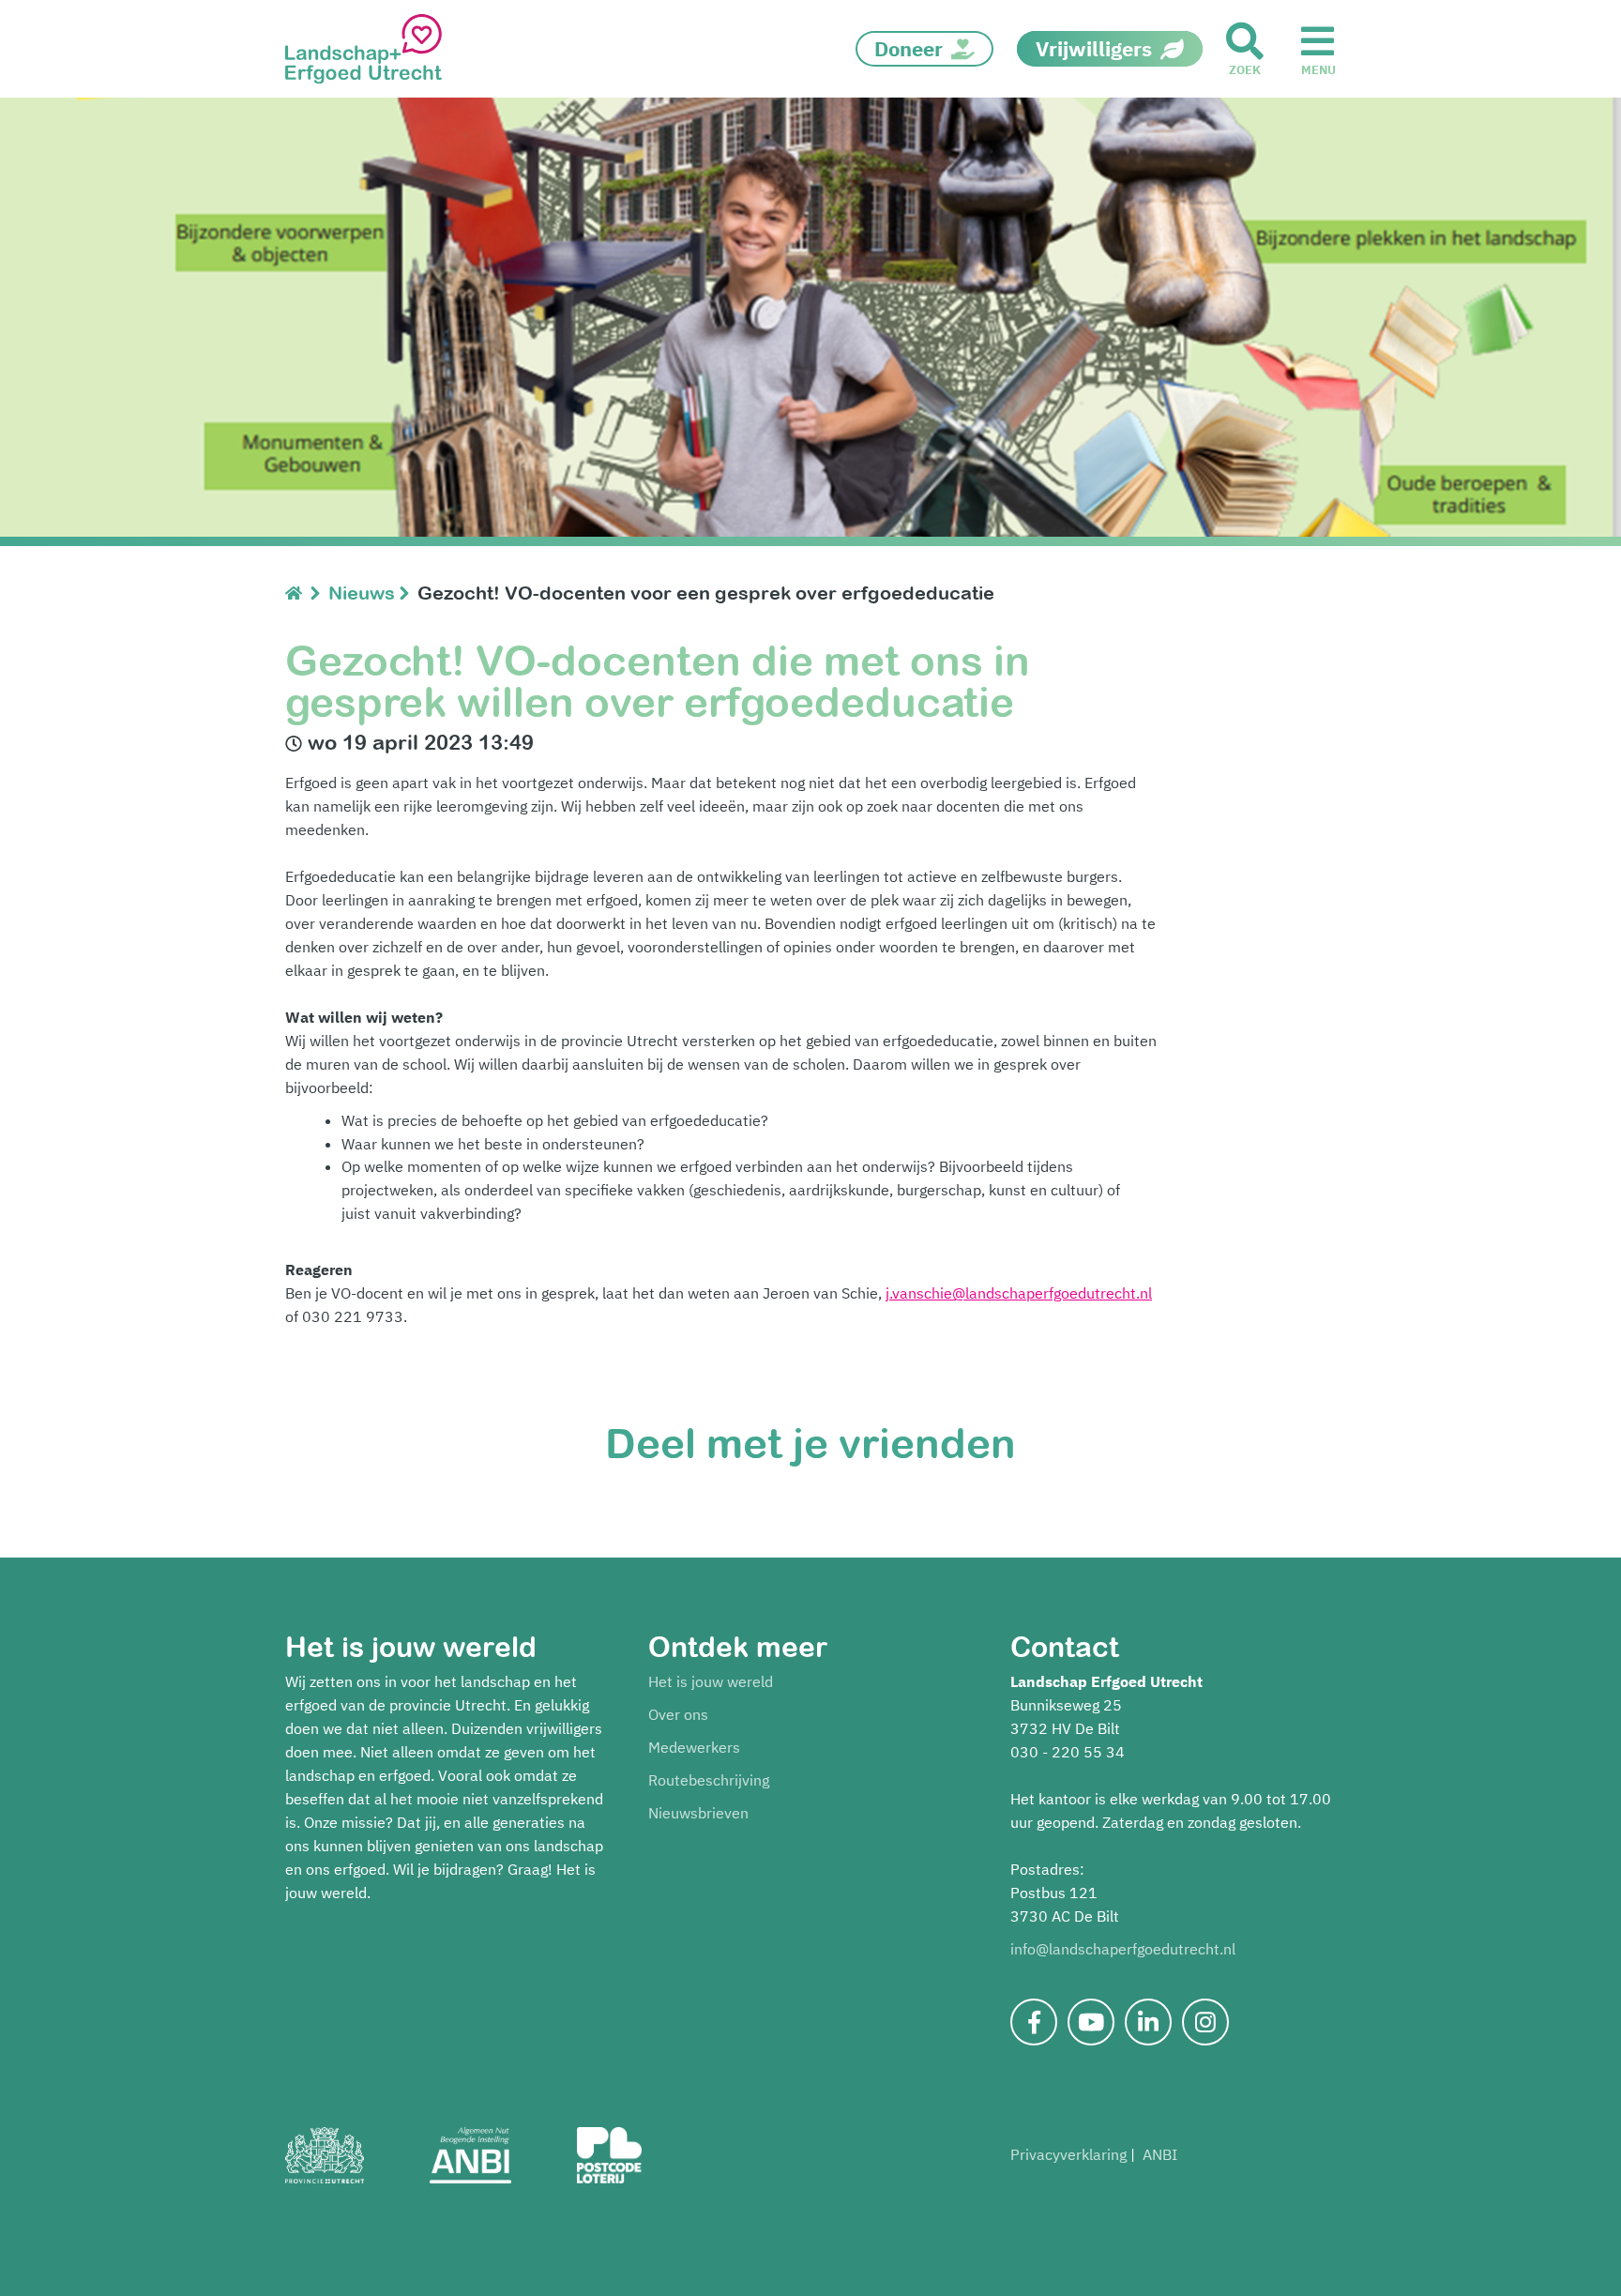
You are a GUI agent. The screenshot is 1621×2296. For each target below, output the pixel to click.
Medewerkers (694, 1747)
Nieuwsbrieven (698, 1813)
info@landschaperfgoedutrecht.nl (1123, 1949)
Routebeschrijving (709, 1780)
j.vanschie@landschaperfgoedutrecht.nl (1019, 1293)
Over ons (678, 1714)
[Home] (298, 593)
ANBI (1160, 2154)
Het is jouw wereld (711, 1681)
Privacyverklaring (1068, 2154)
